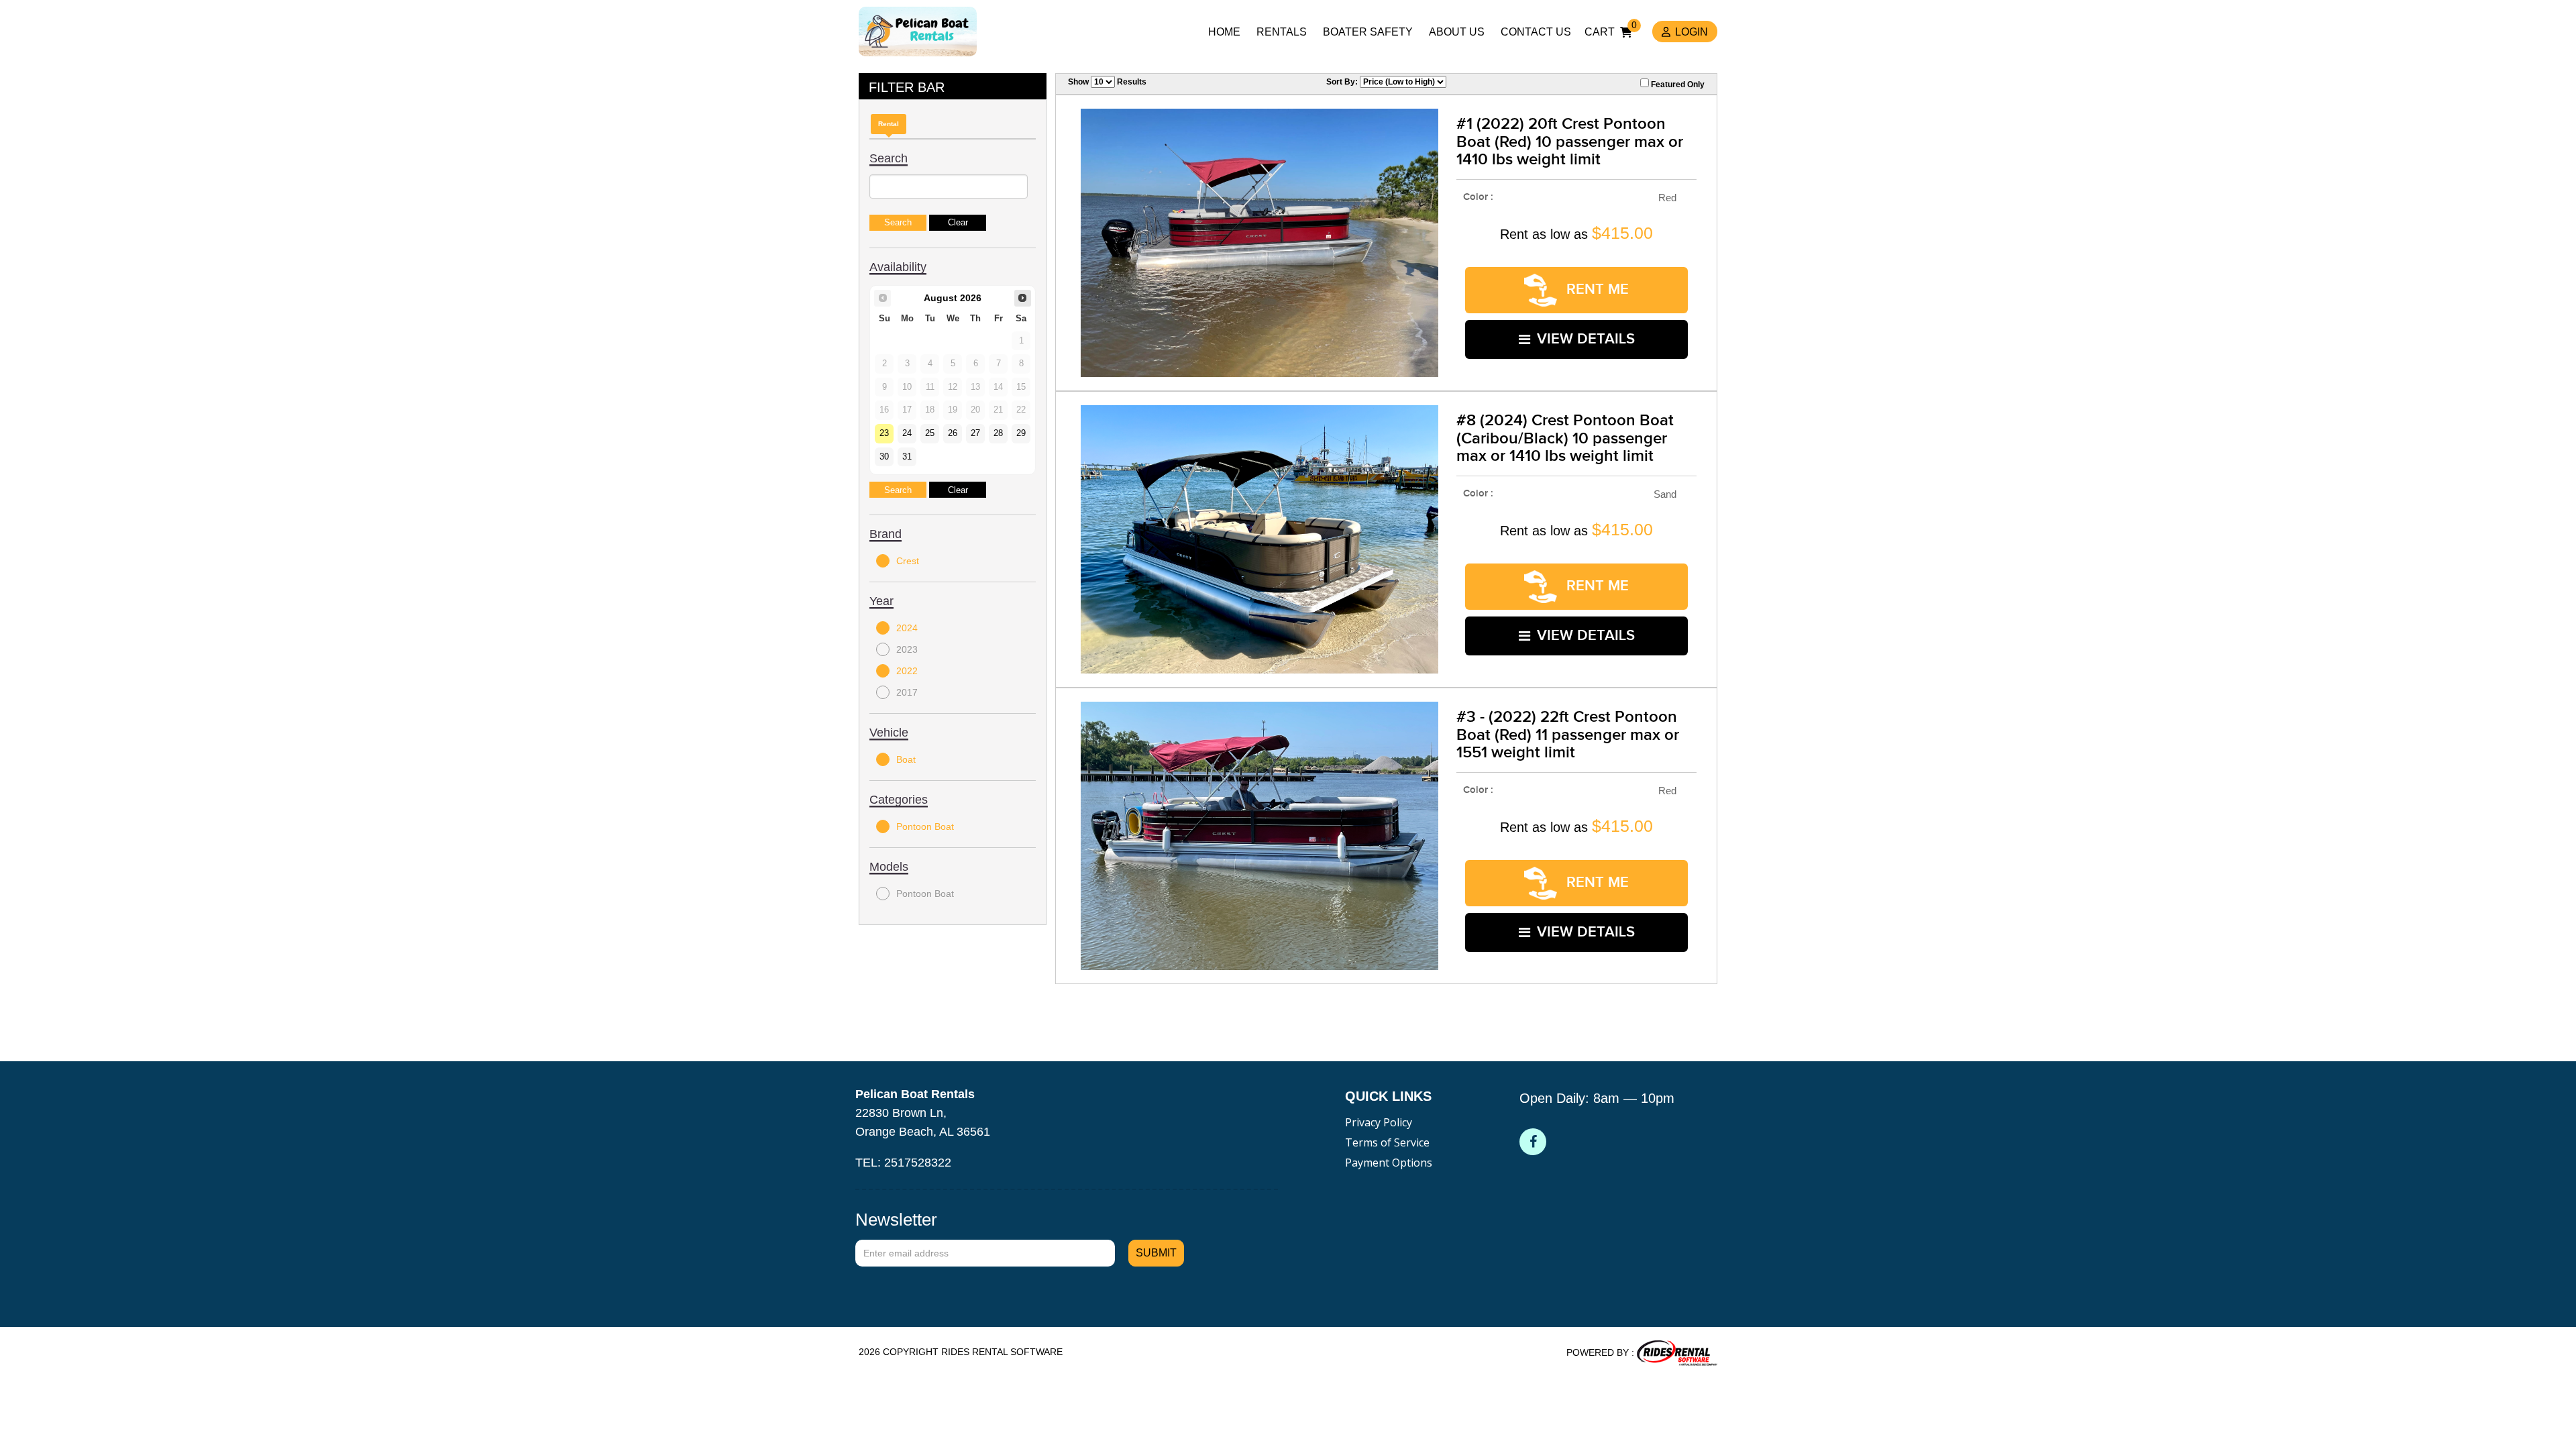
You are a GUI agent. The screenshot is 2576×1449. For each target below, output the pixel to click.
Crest (908, 561)
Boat (906, 759)
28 (998, 433)
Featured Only (1677, 85)
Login (1692, 32)
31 (907, 457)
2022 (907, 671)
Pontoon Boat (925, 826)
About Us (1457, 32)
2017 (907, 692)
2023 (907, 649)
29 (1021, 433)
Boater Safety (1368, 32)
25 (930, 433)
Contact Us (1536, 32)
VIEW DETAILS (1586, 339)
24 (907, 433)
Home (1224, 32)
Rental (889, 124)
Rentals (1282, 32)
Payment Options (1389, 1163)
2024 (907, 628)
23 (884, 433)
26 (953, 433)
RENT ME (1596, 289)
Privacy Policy (1379, 1122)
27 (975, 433)
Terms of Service (1387, 1142)
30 (884, 457)
